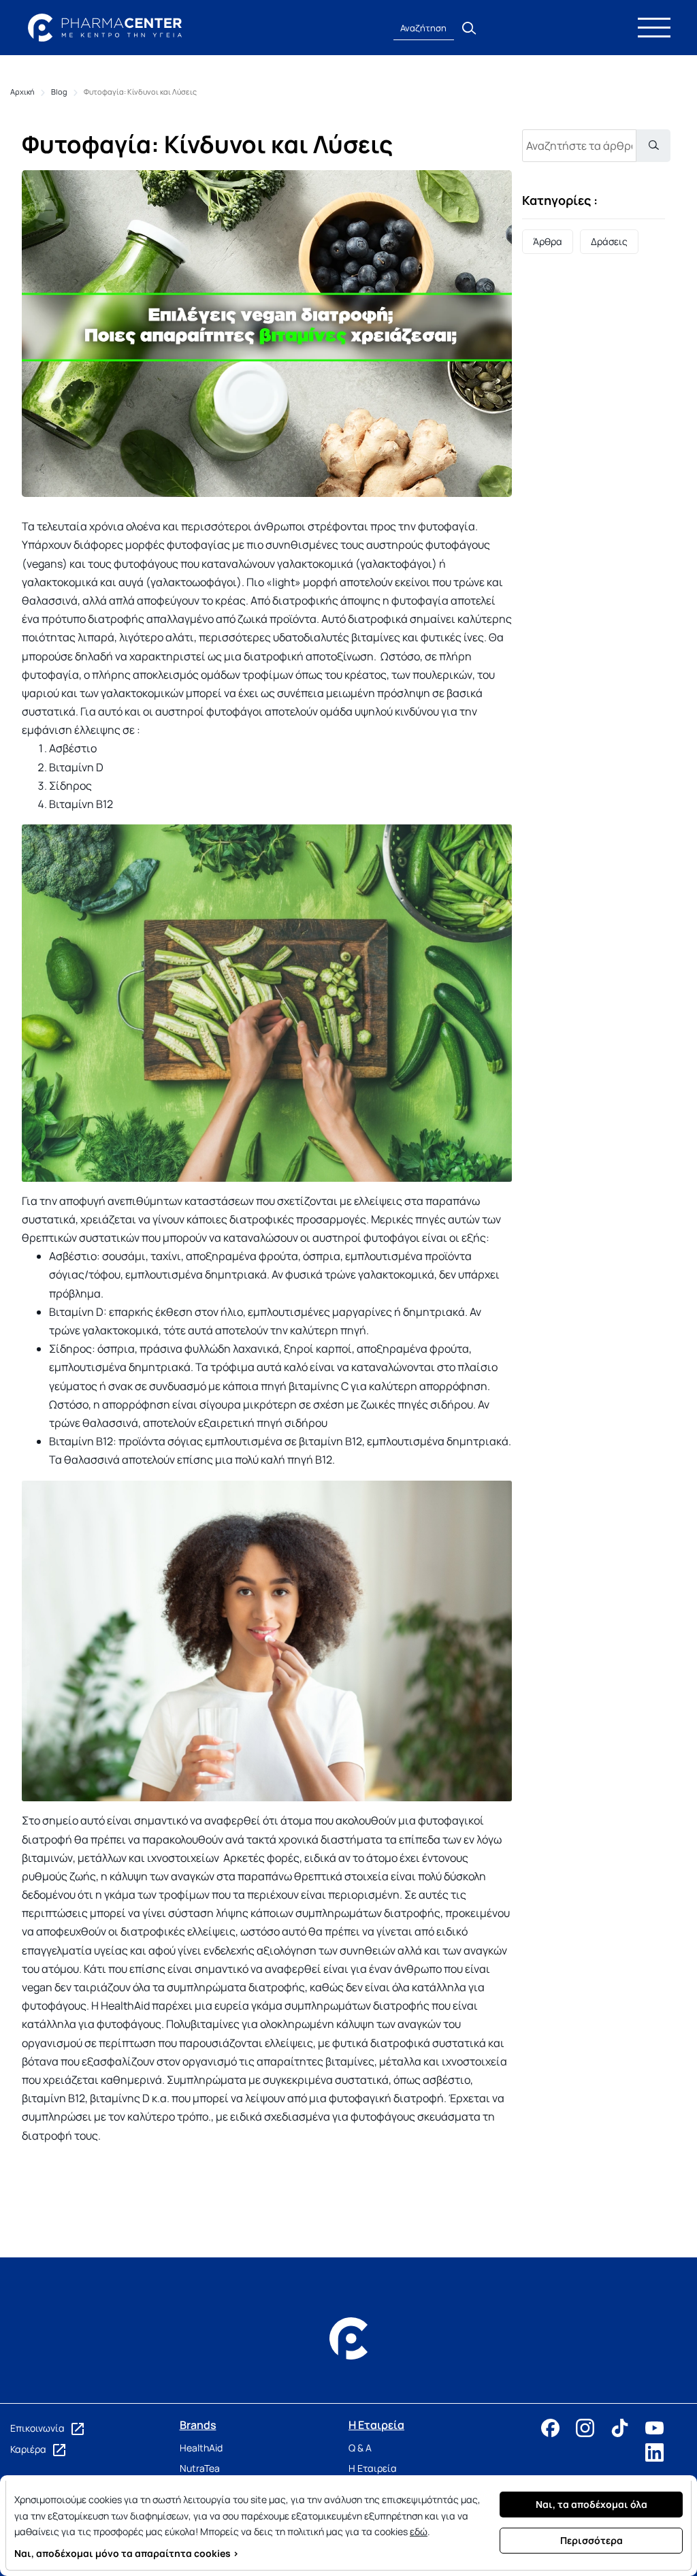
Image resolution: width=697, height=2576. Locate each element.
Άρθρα (548, 241)
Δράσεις (609, 241)
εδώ (419, 2531)
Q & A (360, 2448)
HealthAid (201, 2448)
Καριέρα (29, 2449)
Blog (59, 92)
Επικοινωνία (38, 2428)
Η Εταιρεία (373, 2468)
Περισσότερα (591, 2540)
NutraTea (200, 2468)
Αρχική (22, 92)
